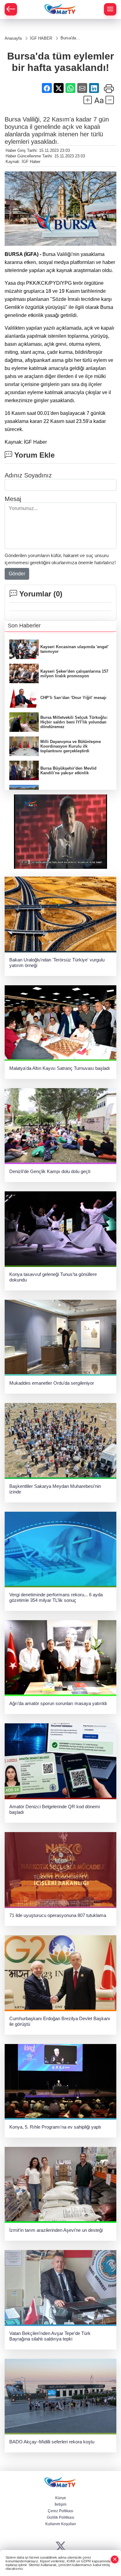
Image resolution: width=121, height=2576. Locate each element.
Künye (61, 2498)
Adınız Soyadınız (28, 475)
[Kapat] (115, 2559)
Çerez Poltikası (60, 2511)
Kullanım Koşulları (61, 2524)
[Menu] (110, 9)
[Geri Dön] (11, 9)
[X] (61, 2546)
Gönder (17, 574)
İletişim (60, 2504)
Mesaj (13, 499)
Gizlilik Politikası (60, 2517)
